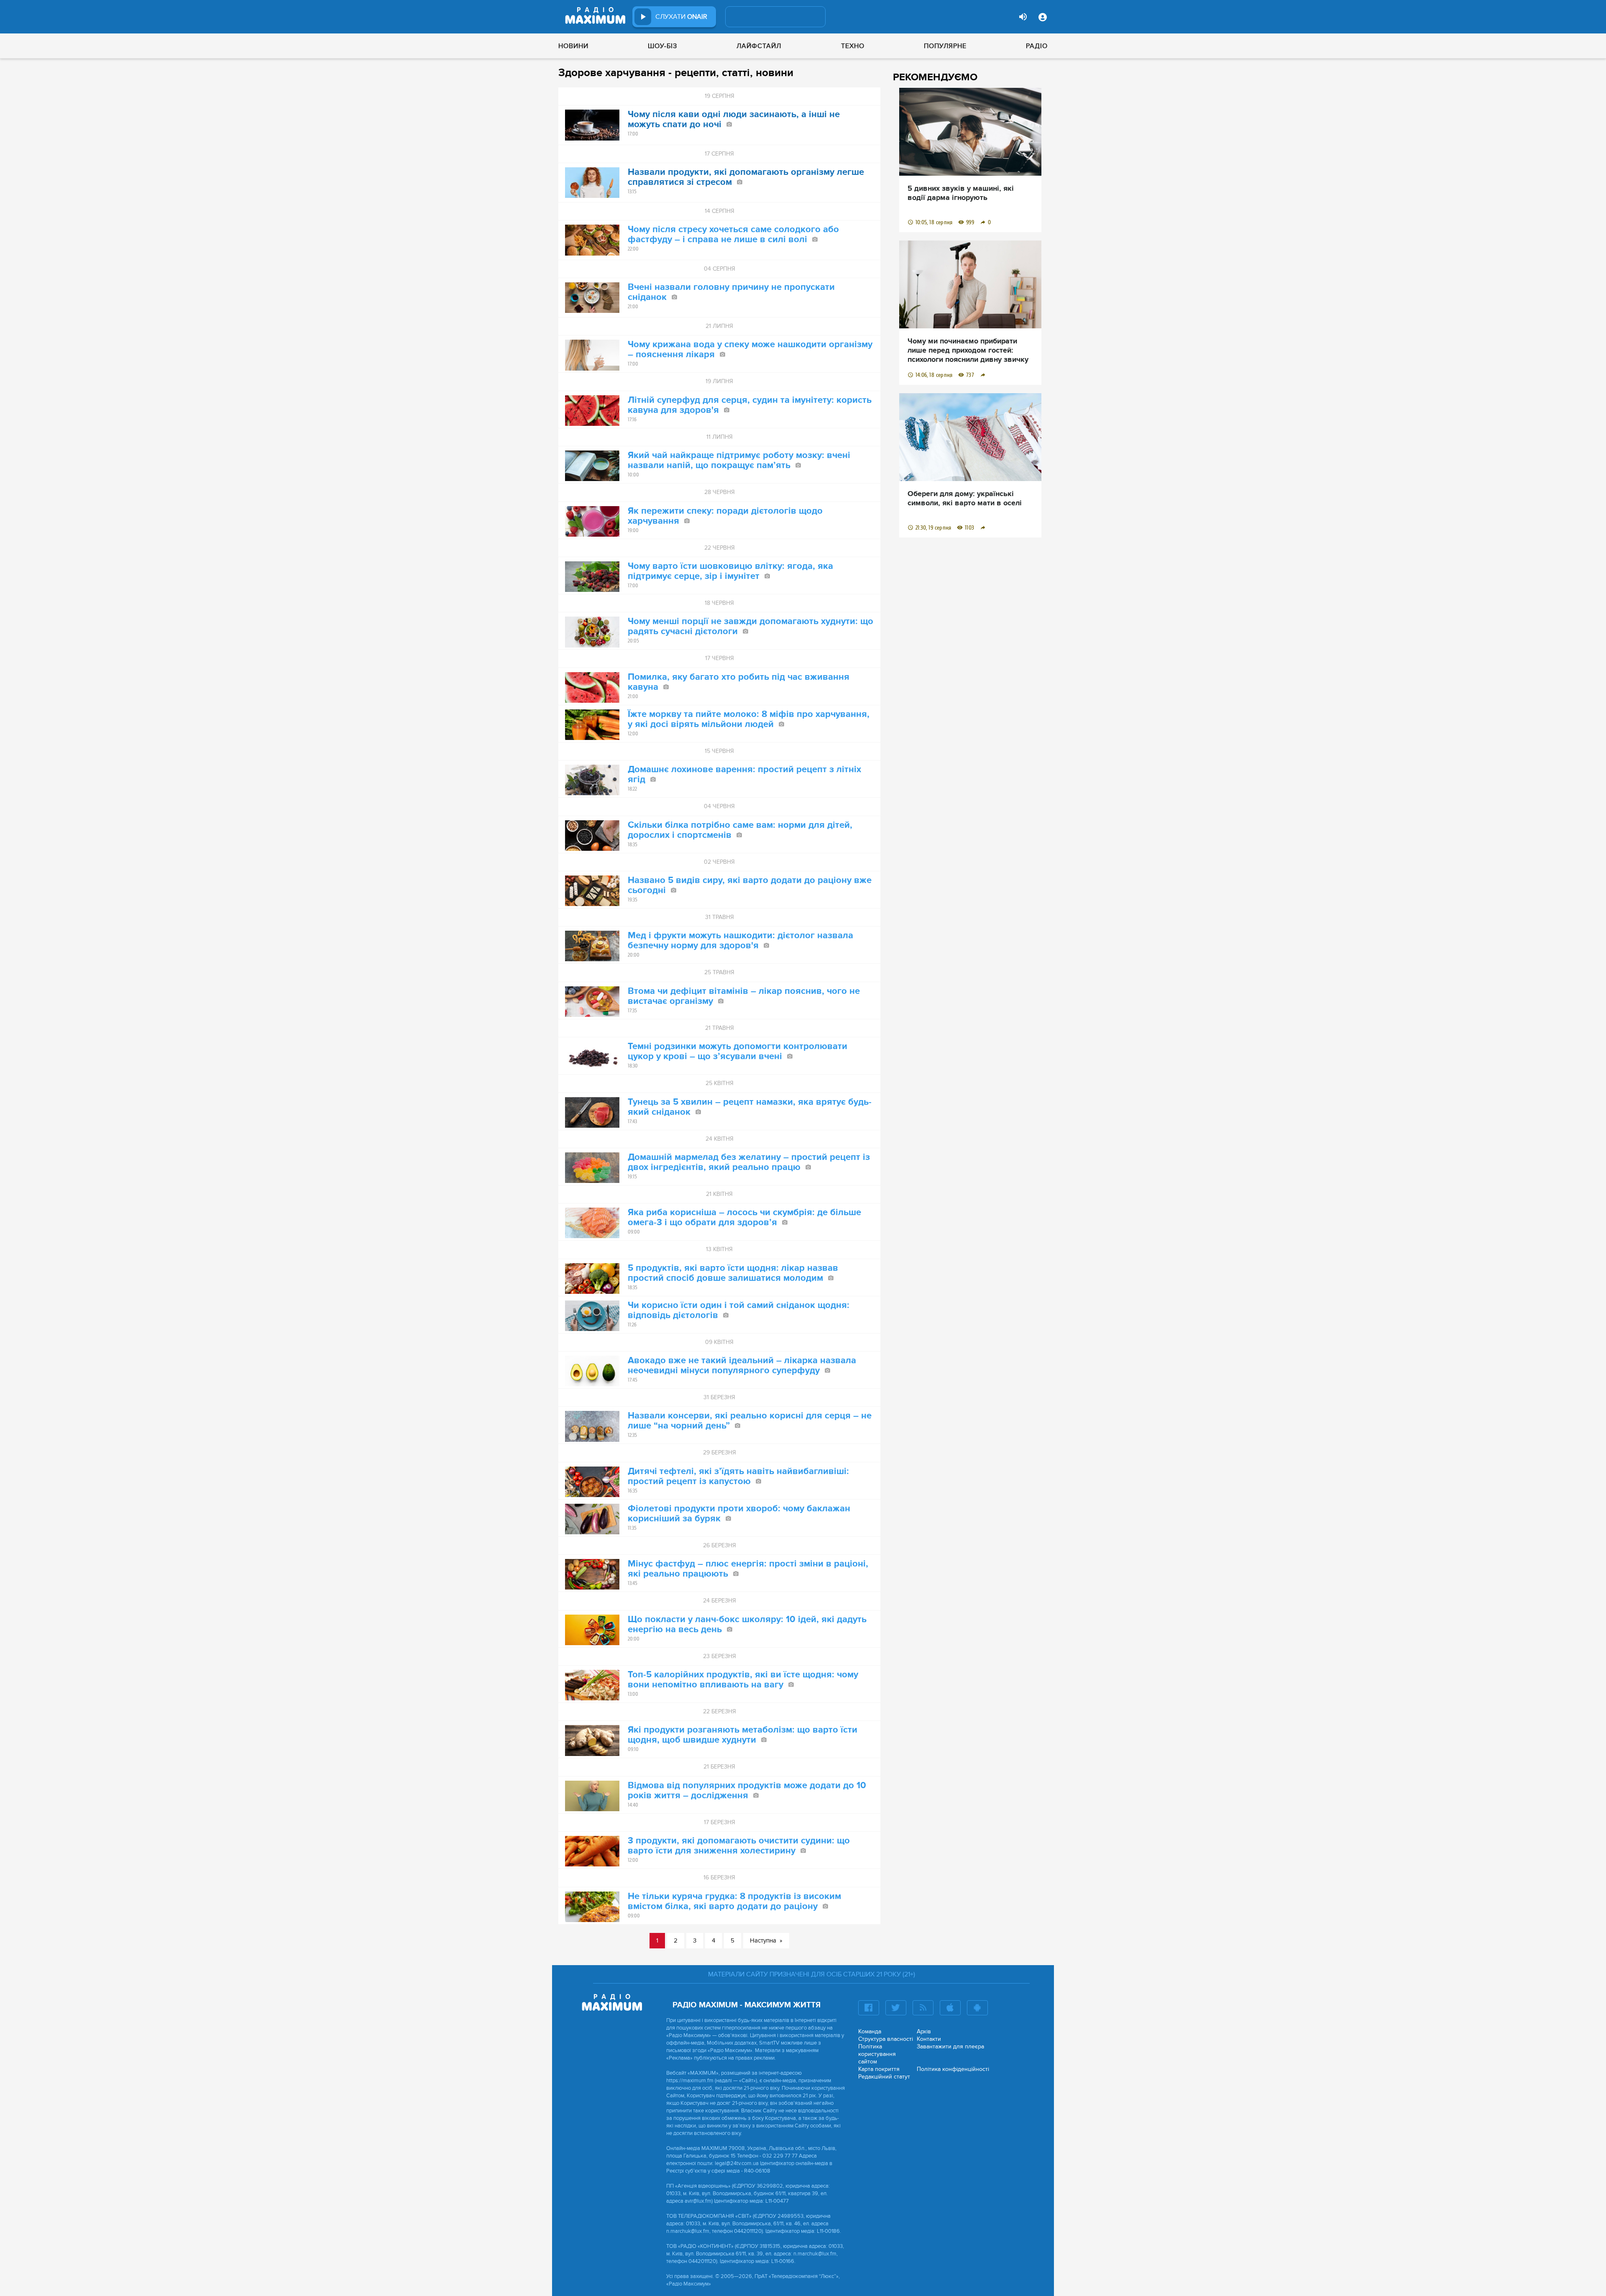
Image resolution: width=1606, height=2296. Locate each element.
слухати (681, 17)
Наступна (763, 1940)
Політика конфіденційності (953, 2069)
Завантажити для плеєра (950, 2046)
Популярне (945, 46)
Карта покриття (879, 2069)
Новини (573, 46)
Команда (870, 2031)
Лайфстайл (759, 46)
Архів (924, 2031)
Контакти (929, 2039)
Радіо (1037, 46)
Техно (853, 46)
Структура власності (886, 2039)
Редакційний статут (884, 2077)
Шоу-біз (662, 46)
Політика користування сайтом (877, 2054)
